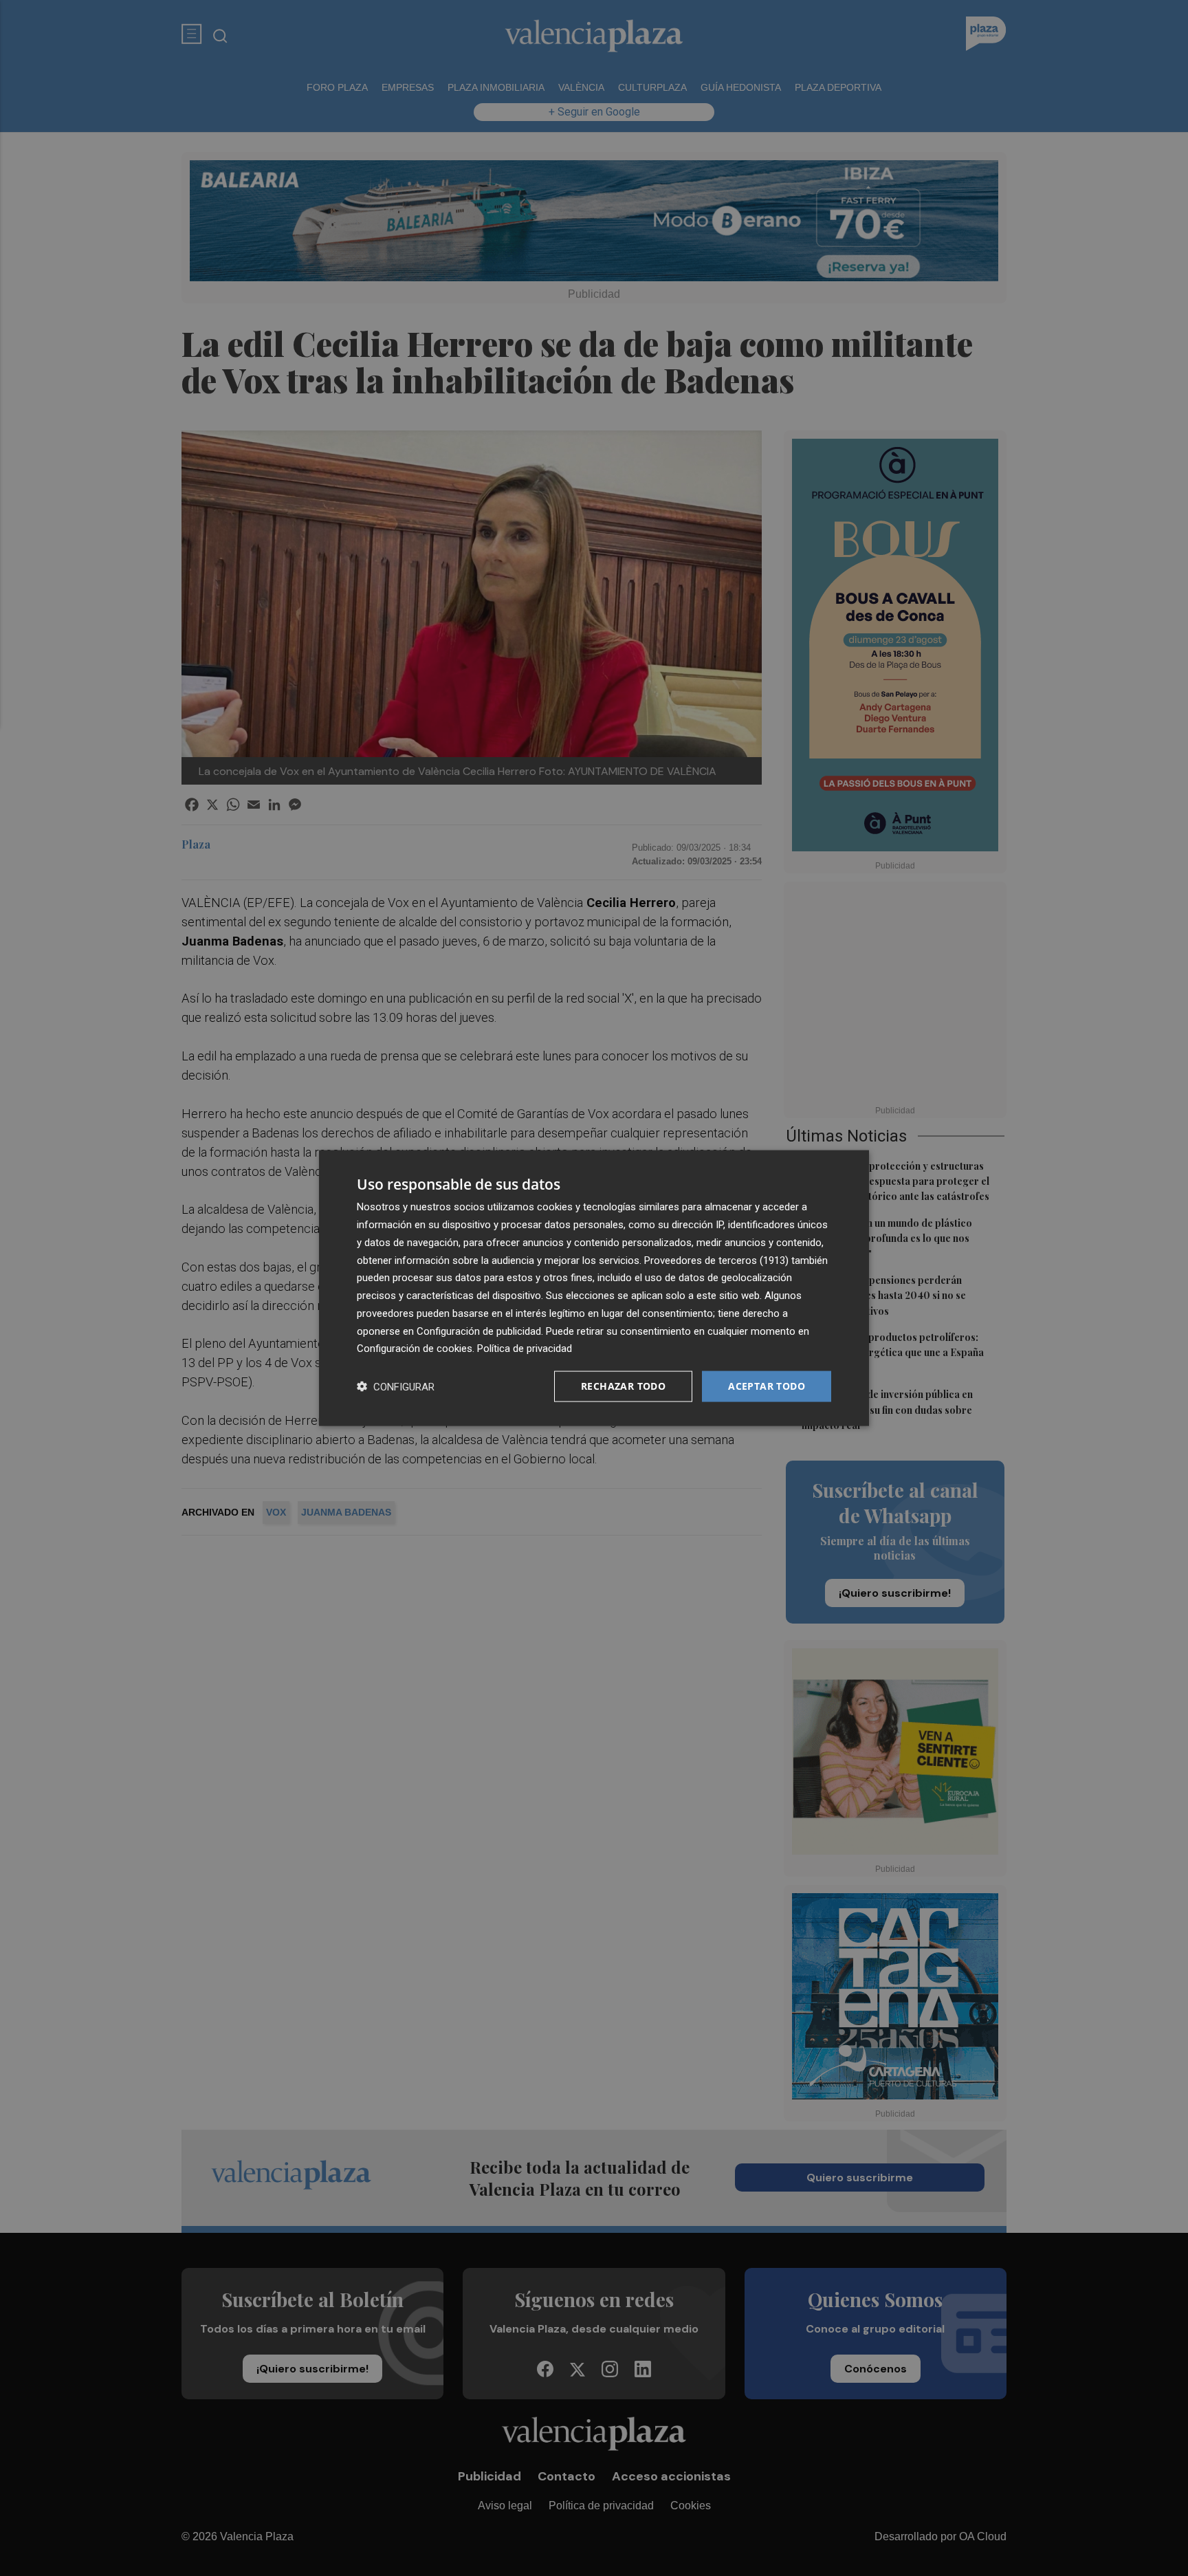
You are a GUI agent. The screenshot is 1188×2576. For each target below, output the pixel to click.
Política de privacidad (525, 1349)
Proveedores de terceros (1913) (716, 1260)
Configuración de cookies (415, 1349)
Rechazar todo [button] (623, 1386)
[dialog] (594, 1288)
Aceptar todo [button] (767, 1386)
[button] (396, 1387)
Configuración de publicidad (479, 1331)
